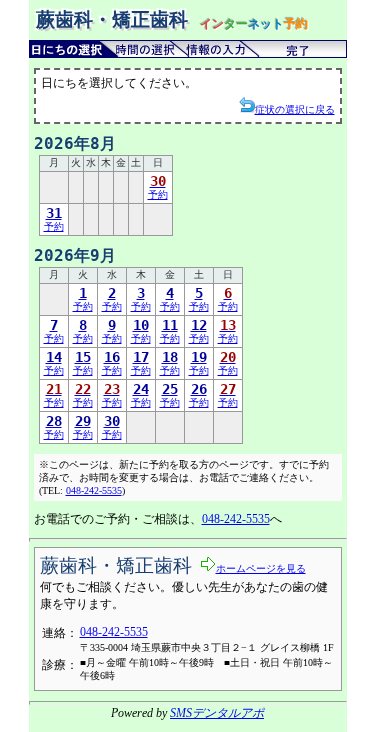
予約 (158, 186)
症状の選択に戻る (295, 109)
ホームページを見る (261, 568)
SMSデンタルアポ (217, 713)
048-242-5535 (94, 490)
